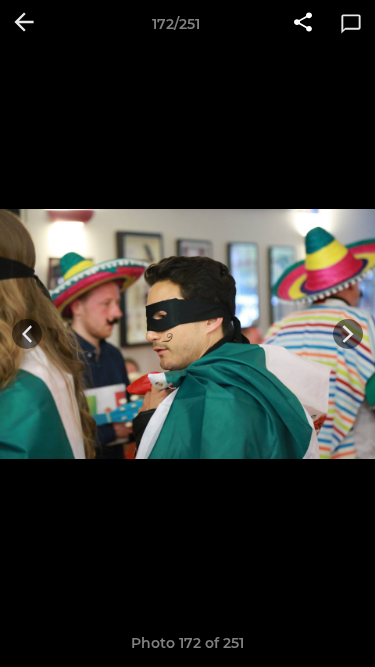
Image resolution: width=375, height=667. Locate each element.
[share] (303, 24)
